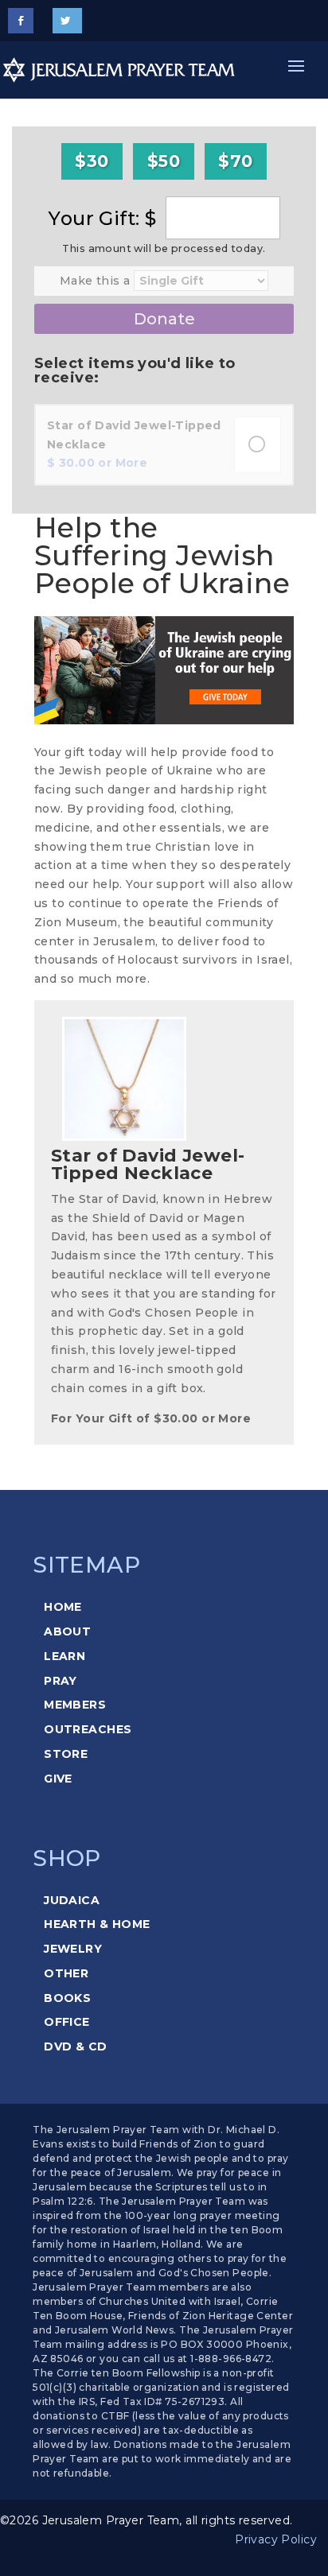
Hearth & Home (97, 1924)
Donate (164, 319)
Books (67, 1998)
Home (63, 1607)
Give (58, 1779)
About (67, 1631)
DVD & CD (75, 2046)
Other (66, 1973)
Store (66, 1754)
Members (75, 1705)
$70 (235, 161)
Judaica (72, 1900)
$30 (92, 161)
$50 (164, 161)
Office (67, 2022)
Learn (64, 1656)
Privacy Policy (276, 2539)
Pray (61, 1681)
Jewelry (73, 1949)
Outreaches (88, 1729)
